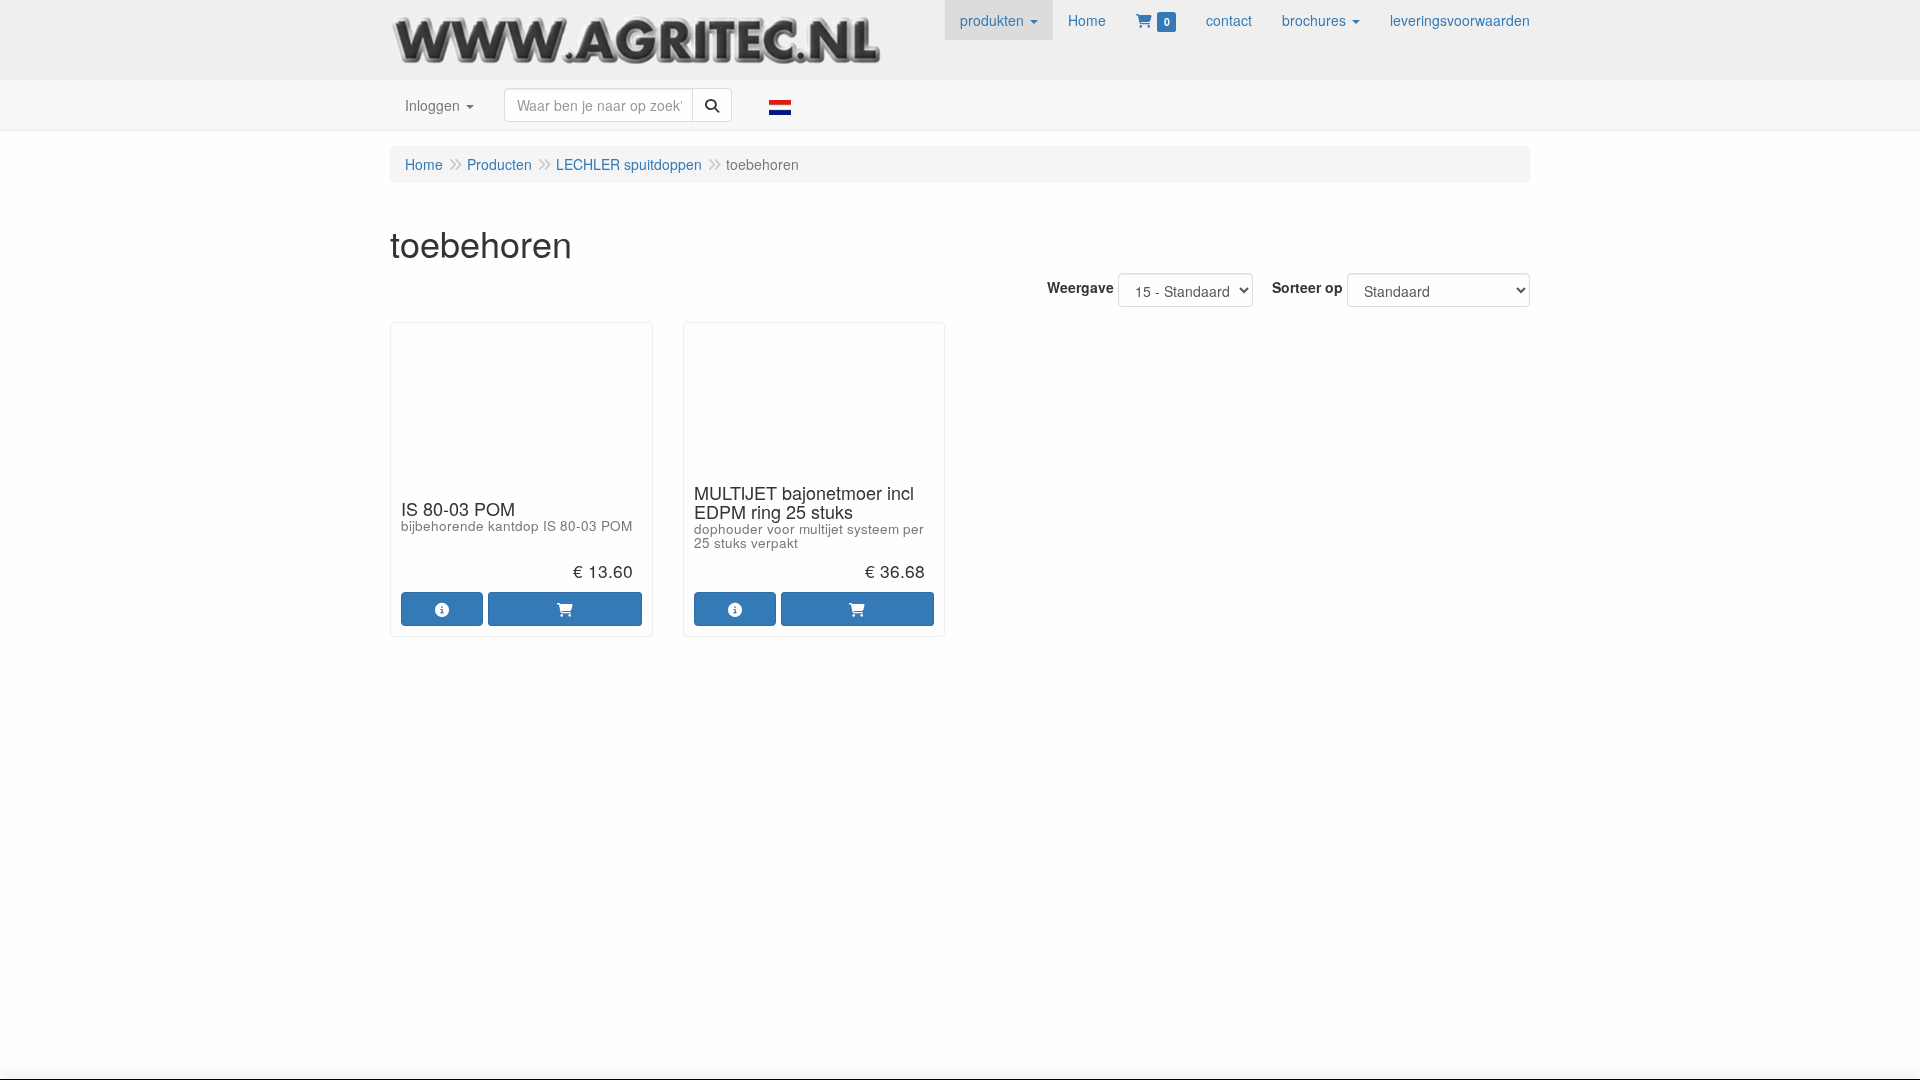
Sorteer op (1307, 287)
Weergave (1080, 287)
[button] (999, 20)
